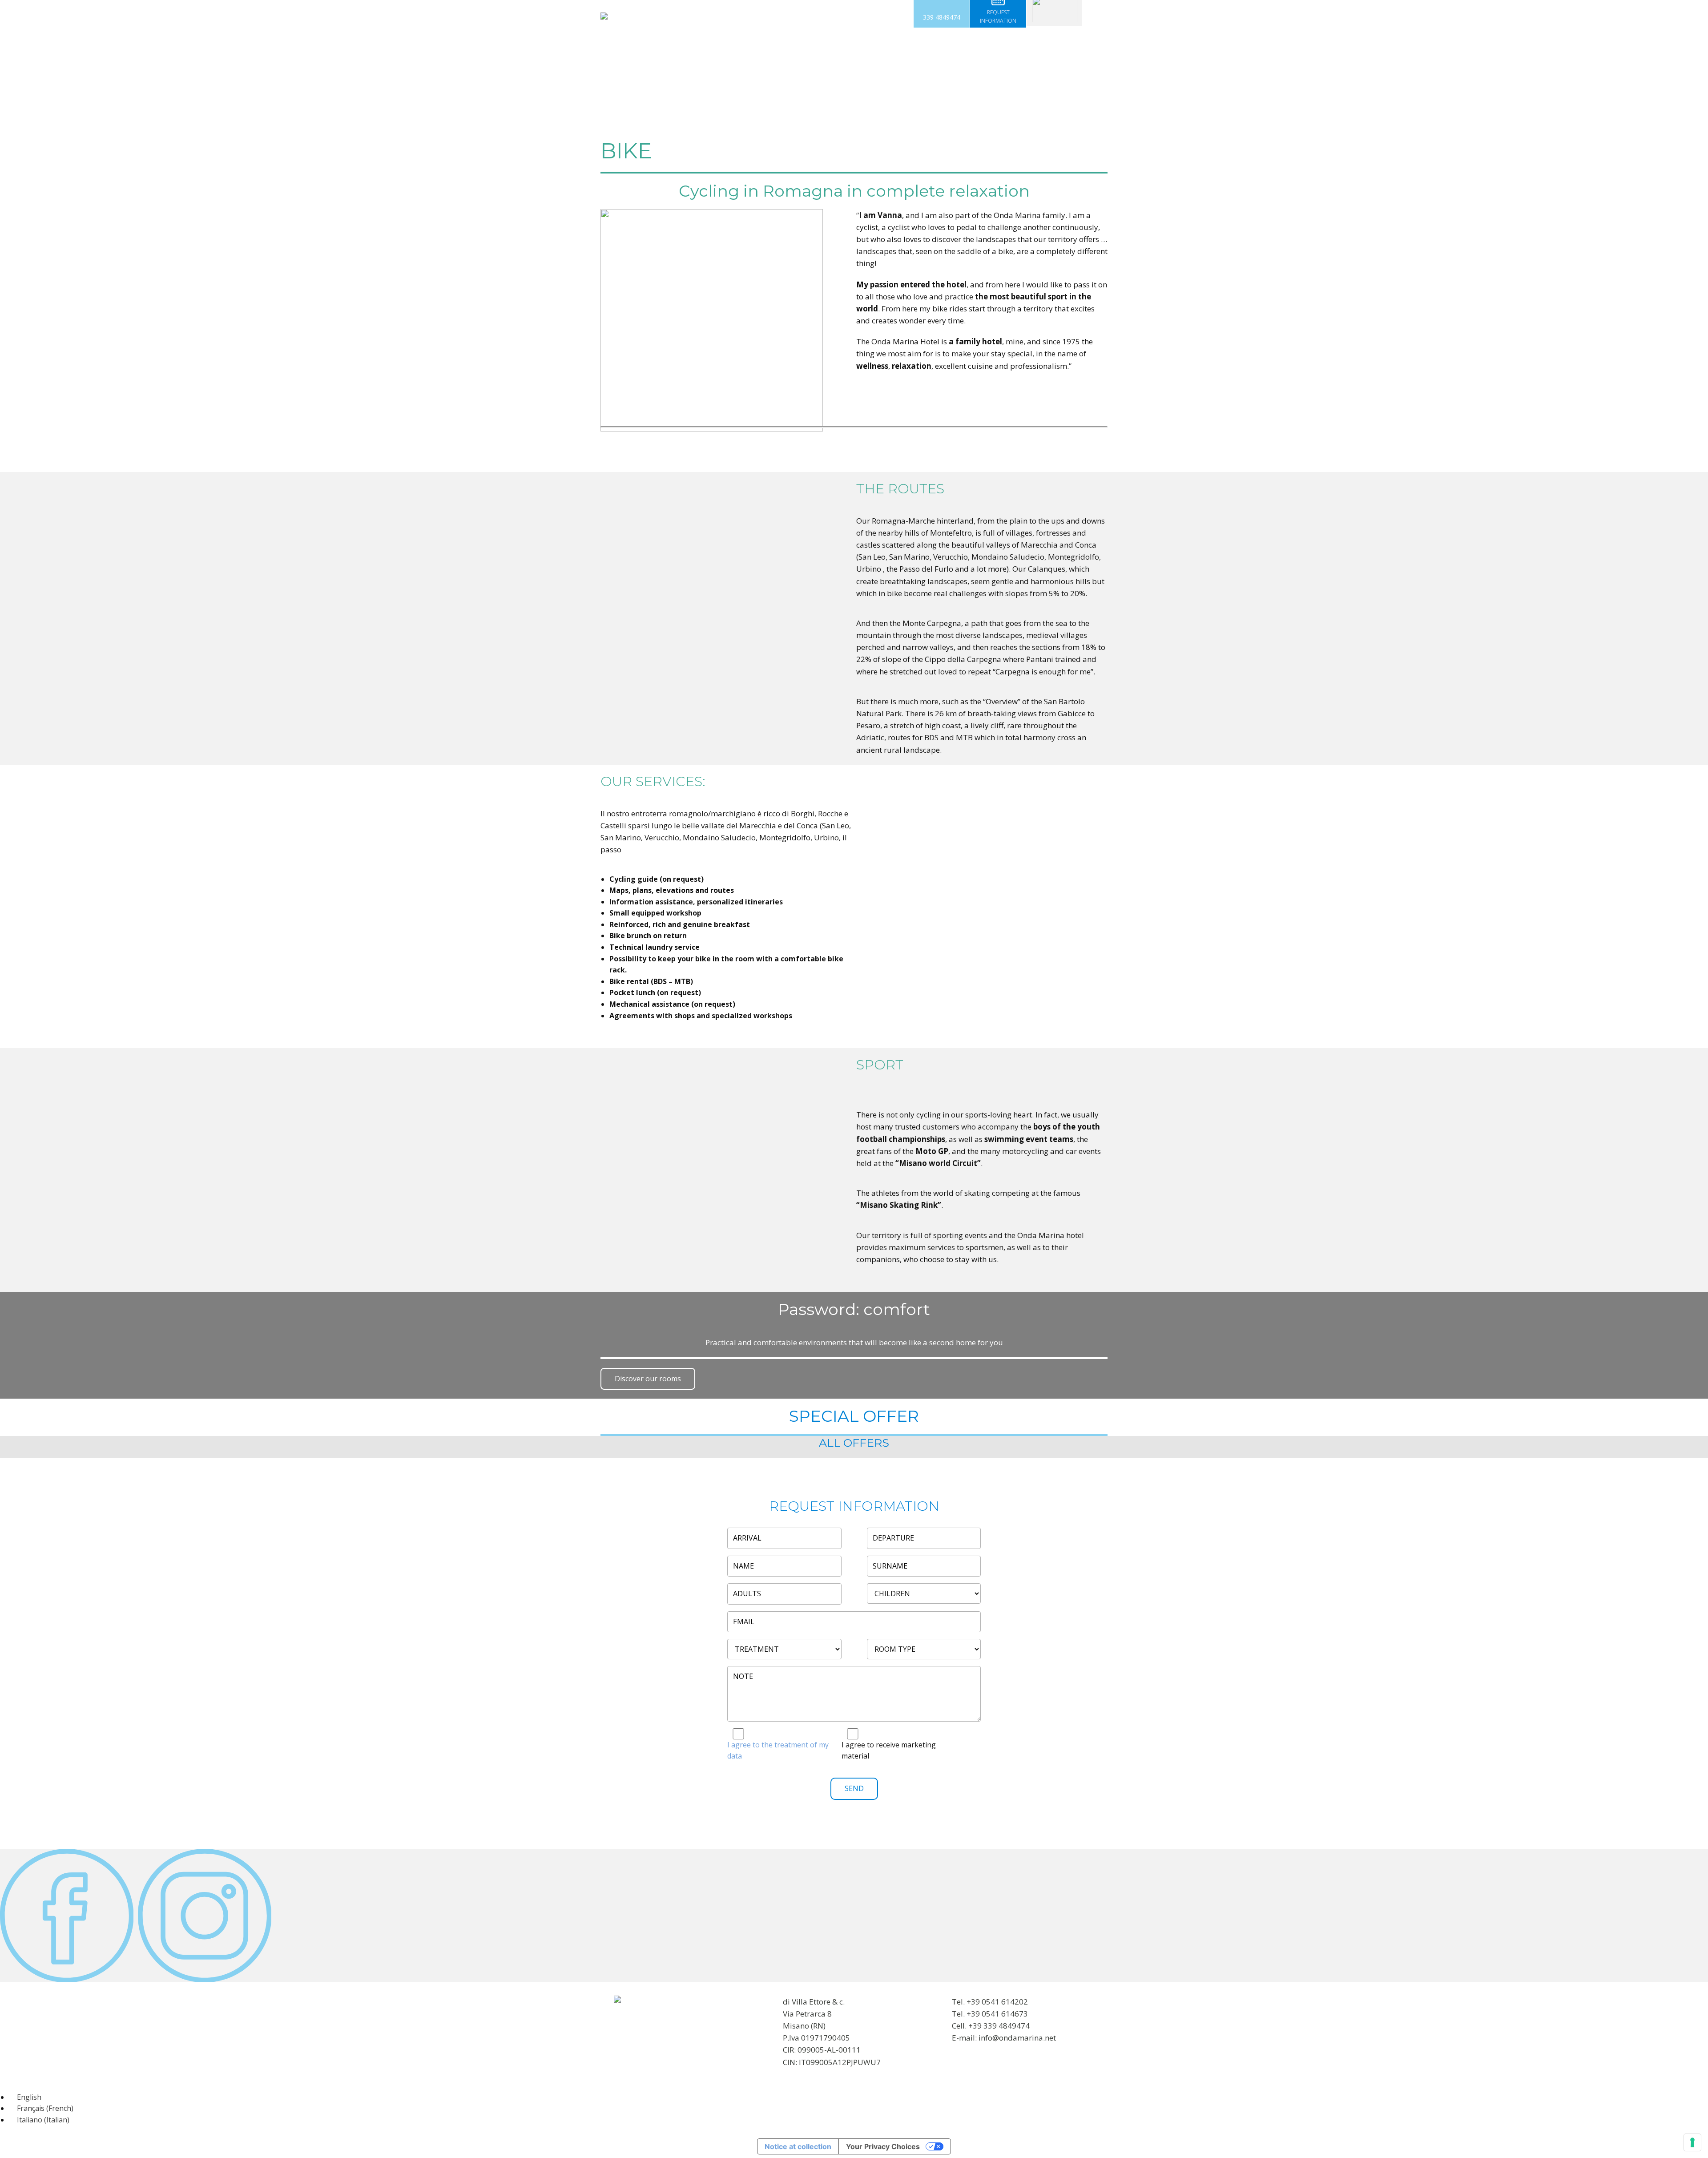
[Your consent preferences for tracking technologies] (1692, 2142)
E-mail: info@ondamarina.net (1004, 2038)
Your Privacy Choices (883, 2146)
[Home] (604, 16)
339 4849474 (942, 17)
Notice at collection (798, 2146)
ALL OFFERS (854, 1443)
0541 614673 (1005, 2014)
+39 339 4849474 (999, 2026)
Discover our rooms (648, 1379)
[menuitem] (25, 2097)
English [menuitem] (29, 2097)
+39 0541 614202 (997, 2002)
